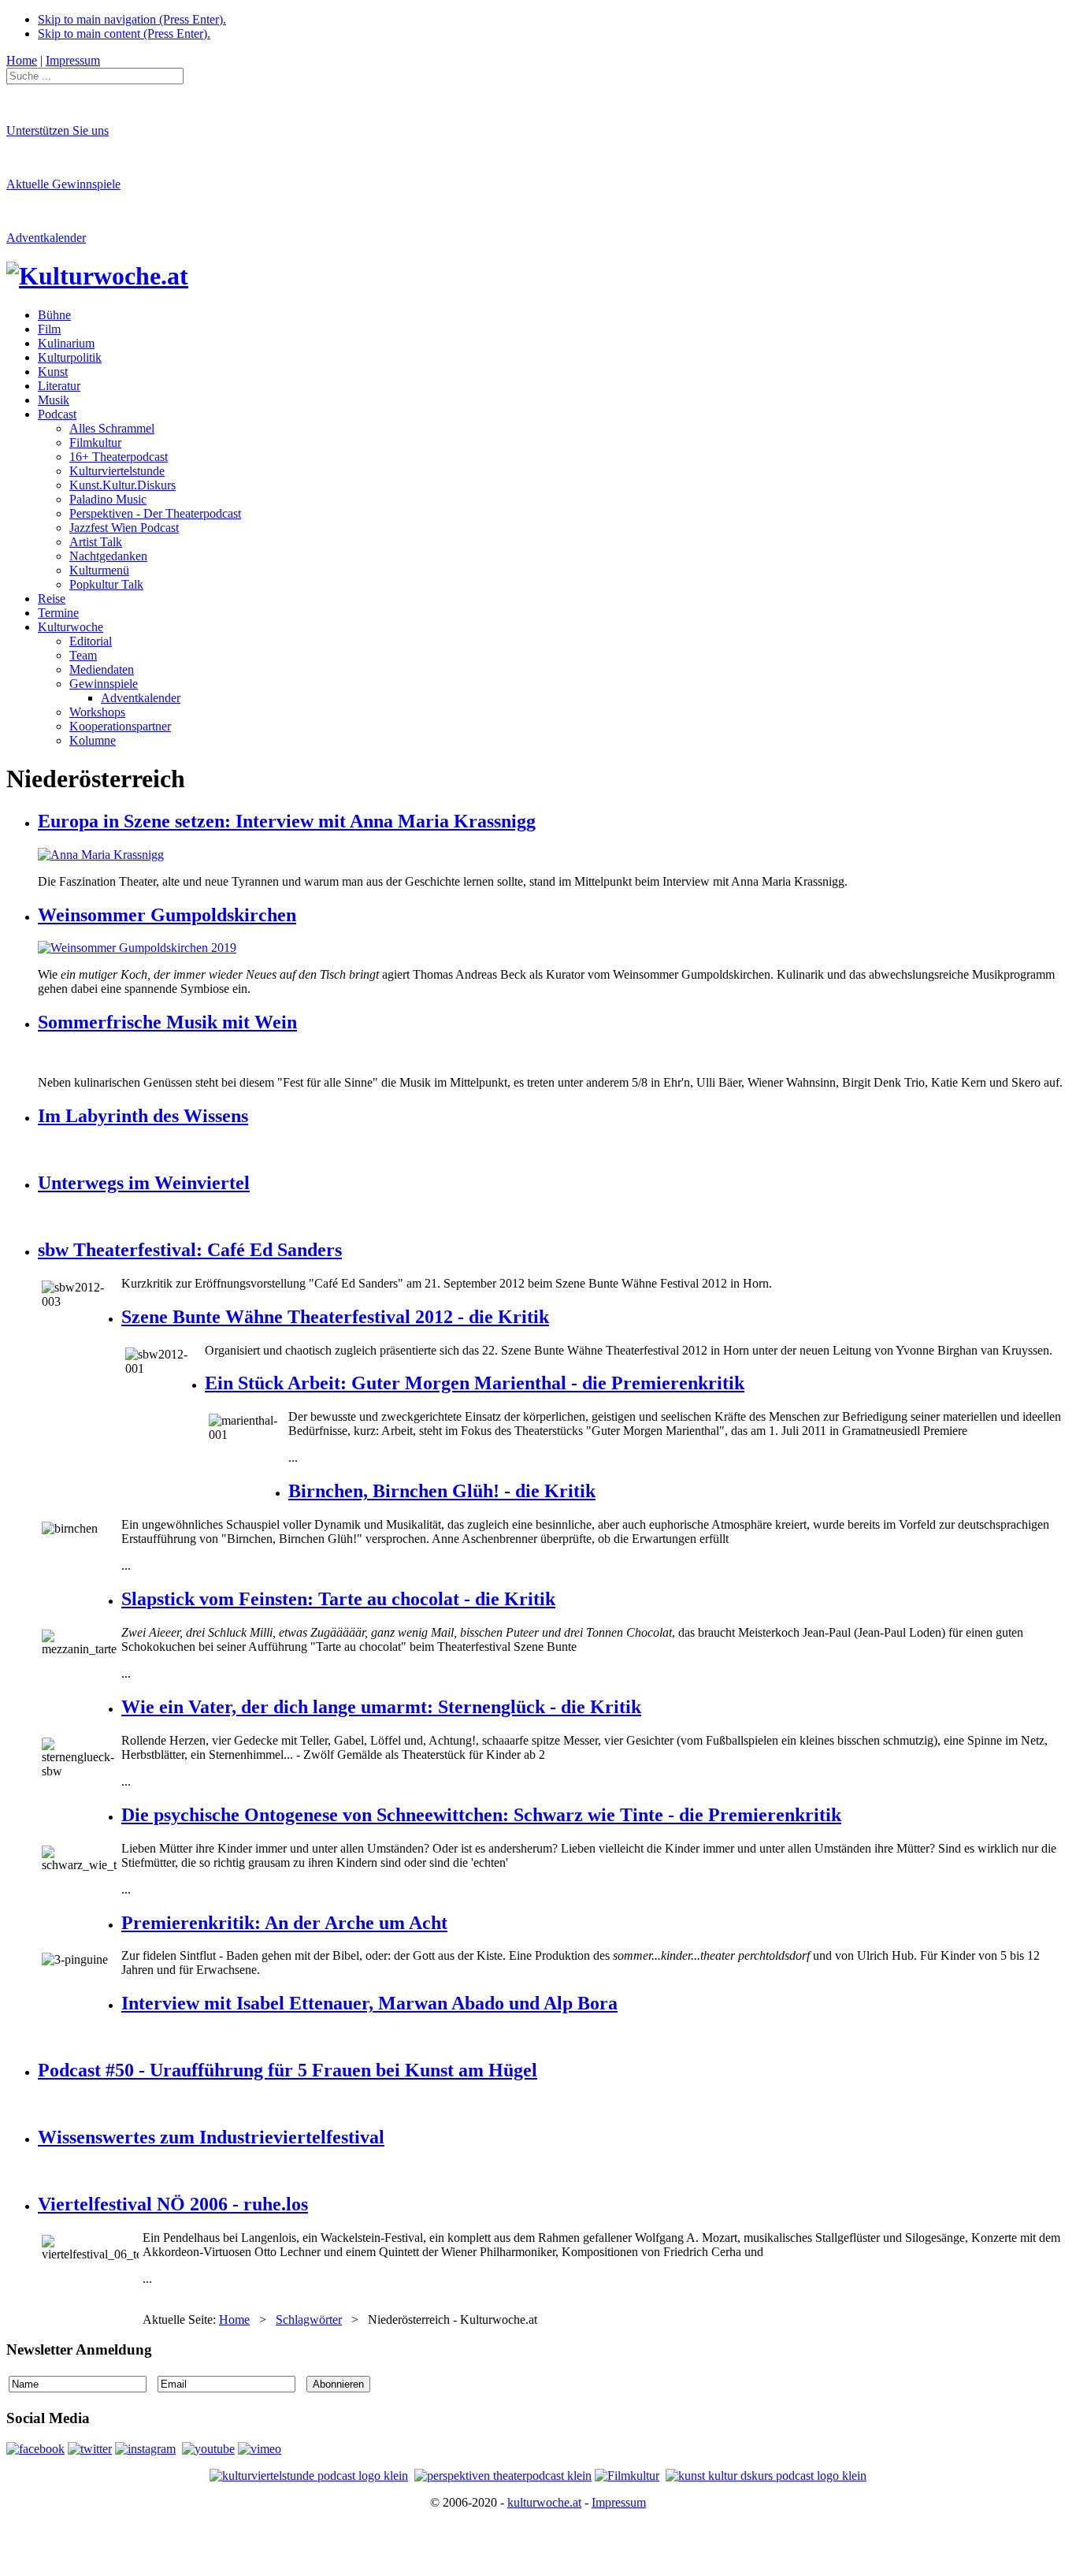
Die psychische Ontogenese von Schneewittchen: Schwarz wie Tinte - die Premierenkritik (481, 1815)
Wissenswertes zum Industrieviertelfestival (211, 2137)
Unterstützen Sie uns (58, 130)
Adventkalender (46, 238)
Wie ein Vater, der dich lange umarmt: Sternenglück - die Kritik (381, 1707)
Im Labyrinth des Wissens (143, 1116)
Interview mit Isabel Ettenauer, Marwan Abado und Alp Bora (369, 2003)
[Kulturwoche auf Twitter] (90, 2449)
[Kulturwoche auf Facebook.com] (35, 2449)
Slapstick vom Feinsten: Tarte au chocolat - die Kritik (338, 1599)
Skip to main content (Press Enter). (124, 33)
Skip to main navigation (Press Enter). (132, 19)
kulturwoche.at (544, 2502)
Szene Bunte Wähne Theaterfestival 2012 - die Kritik (335, 1317)
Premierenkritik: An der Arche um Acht (284, 1923)
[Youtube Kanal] (260, 2449)
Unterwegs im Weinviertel (144, 1183)
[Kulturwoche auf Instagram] (145, 2449)
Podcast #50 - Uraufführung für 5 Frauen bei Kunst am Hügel (288, 2070)
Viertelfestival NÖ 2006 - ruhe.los (173, 2204)
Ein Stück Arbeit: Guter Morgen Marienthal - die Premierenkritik (475, 1383)
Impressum (619, 2502)
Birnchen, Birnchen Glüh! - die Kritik (442, 1491)
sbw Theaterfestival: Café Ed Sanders (190, 1250)
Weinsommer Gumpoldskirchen (167, 915)
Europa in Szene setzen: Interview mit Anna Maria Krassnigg (287, 821)
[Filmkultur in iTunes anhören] (627, 2476)
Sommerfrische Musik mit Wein (167, 1022)
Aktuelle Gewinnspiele (63, 184)
